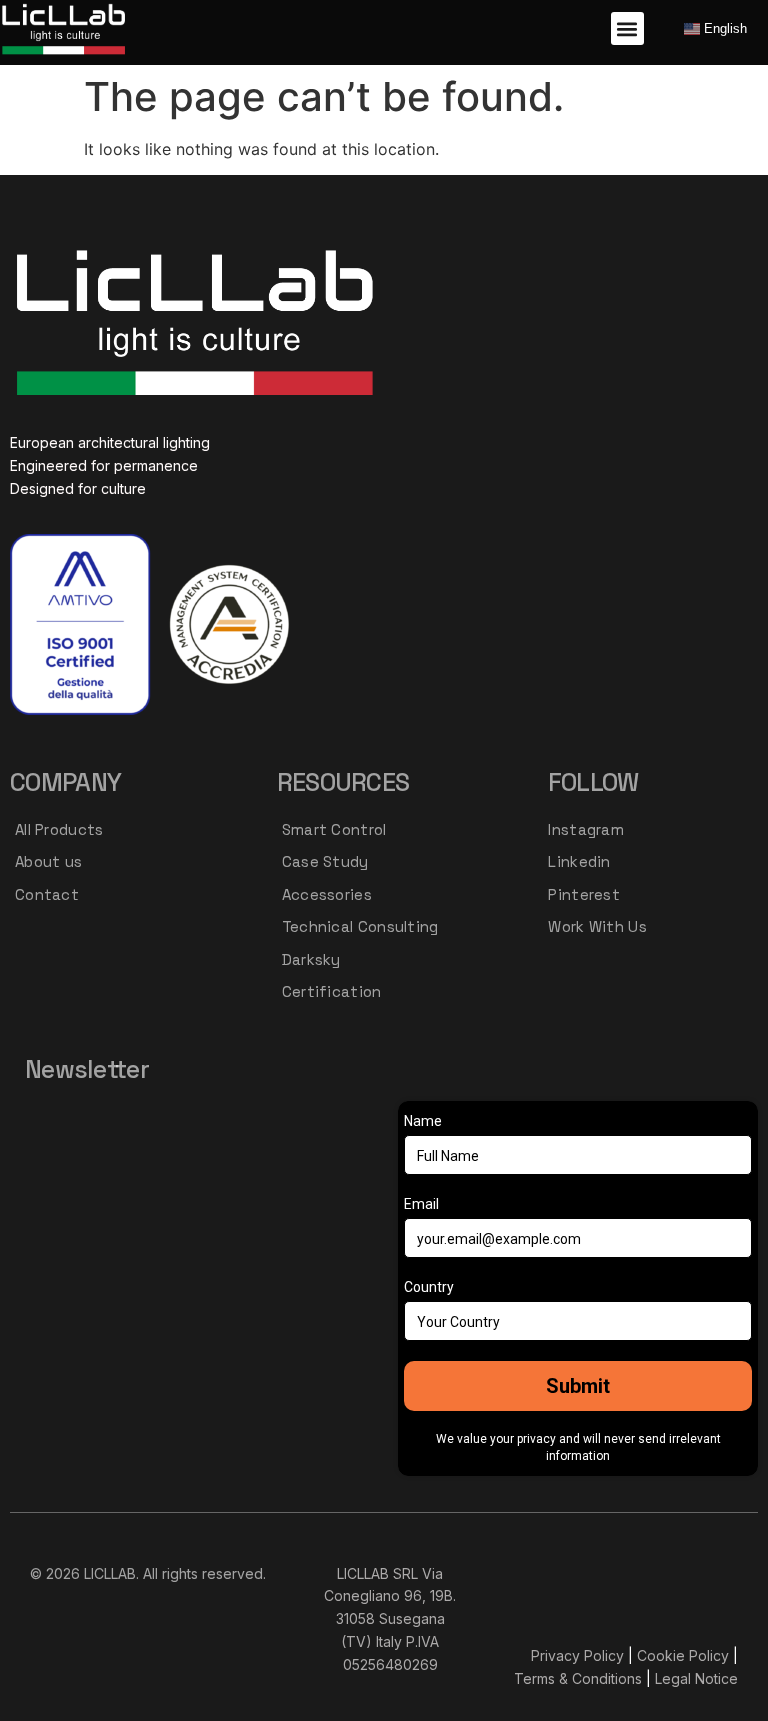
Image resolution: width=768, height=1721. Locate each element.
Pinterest (584, 894)
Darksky (311, 959)
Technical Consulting (360, 926)
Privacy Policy (577, 1655)
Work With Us (597, 926)
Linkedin (579, 861)
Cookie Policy (683, 1655)
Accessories (327, 894)
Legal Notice (696, 1678)
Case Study (325, 861)
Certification (332, 991)
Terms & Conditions (578, 1678)
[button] (627, 28)
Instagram (586, 829)
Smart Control (334, 829)
